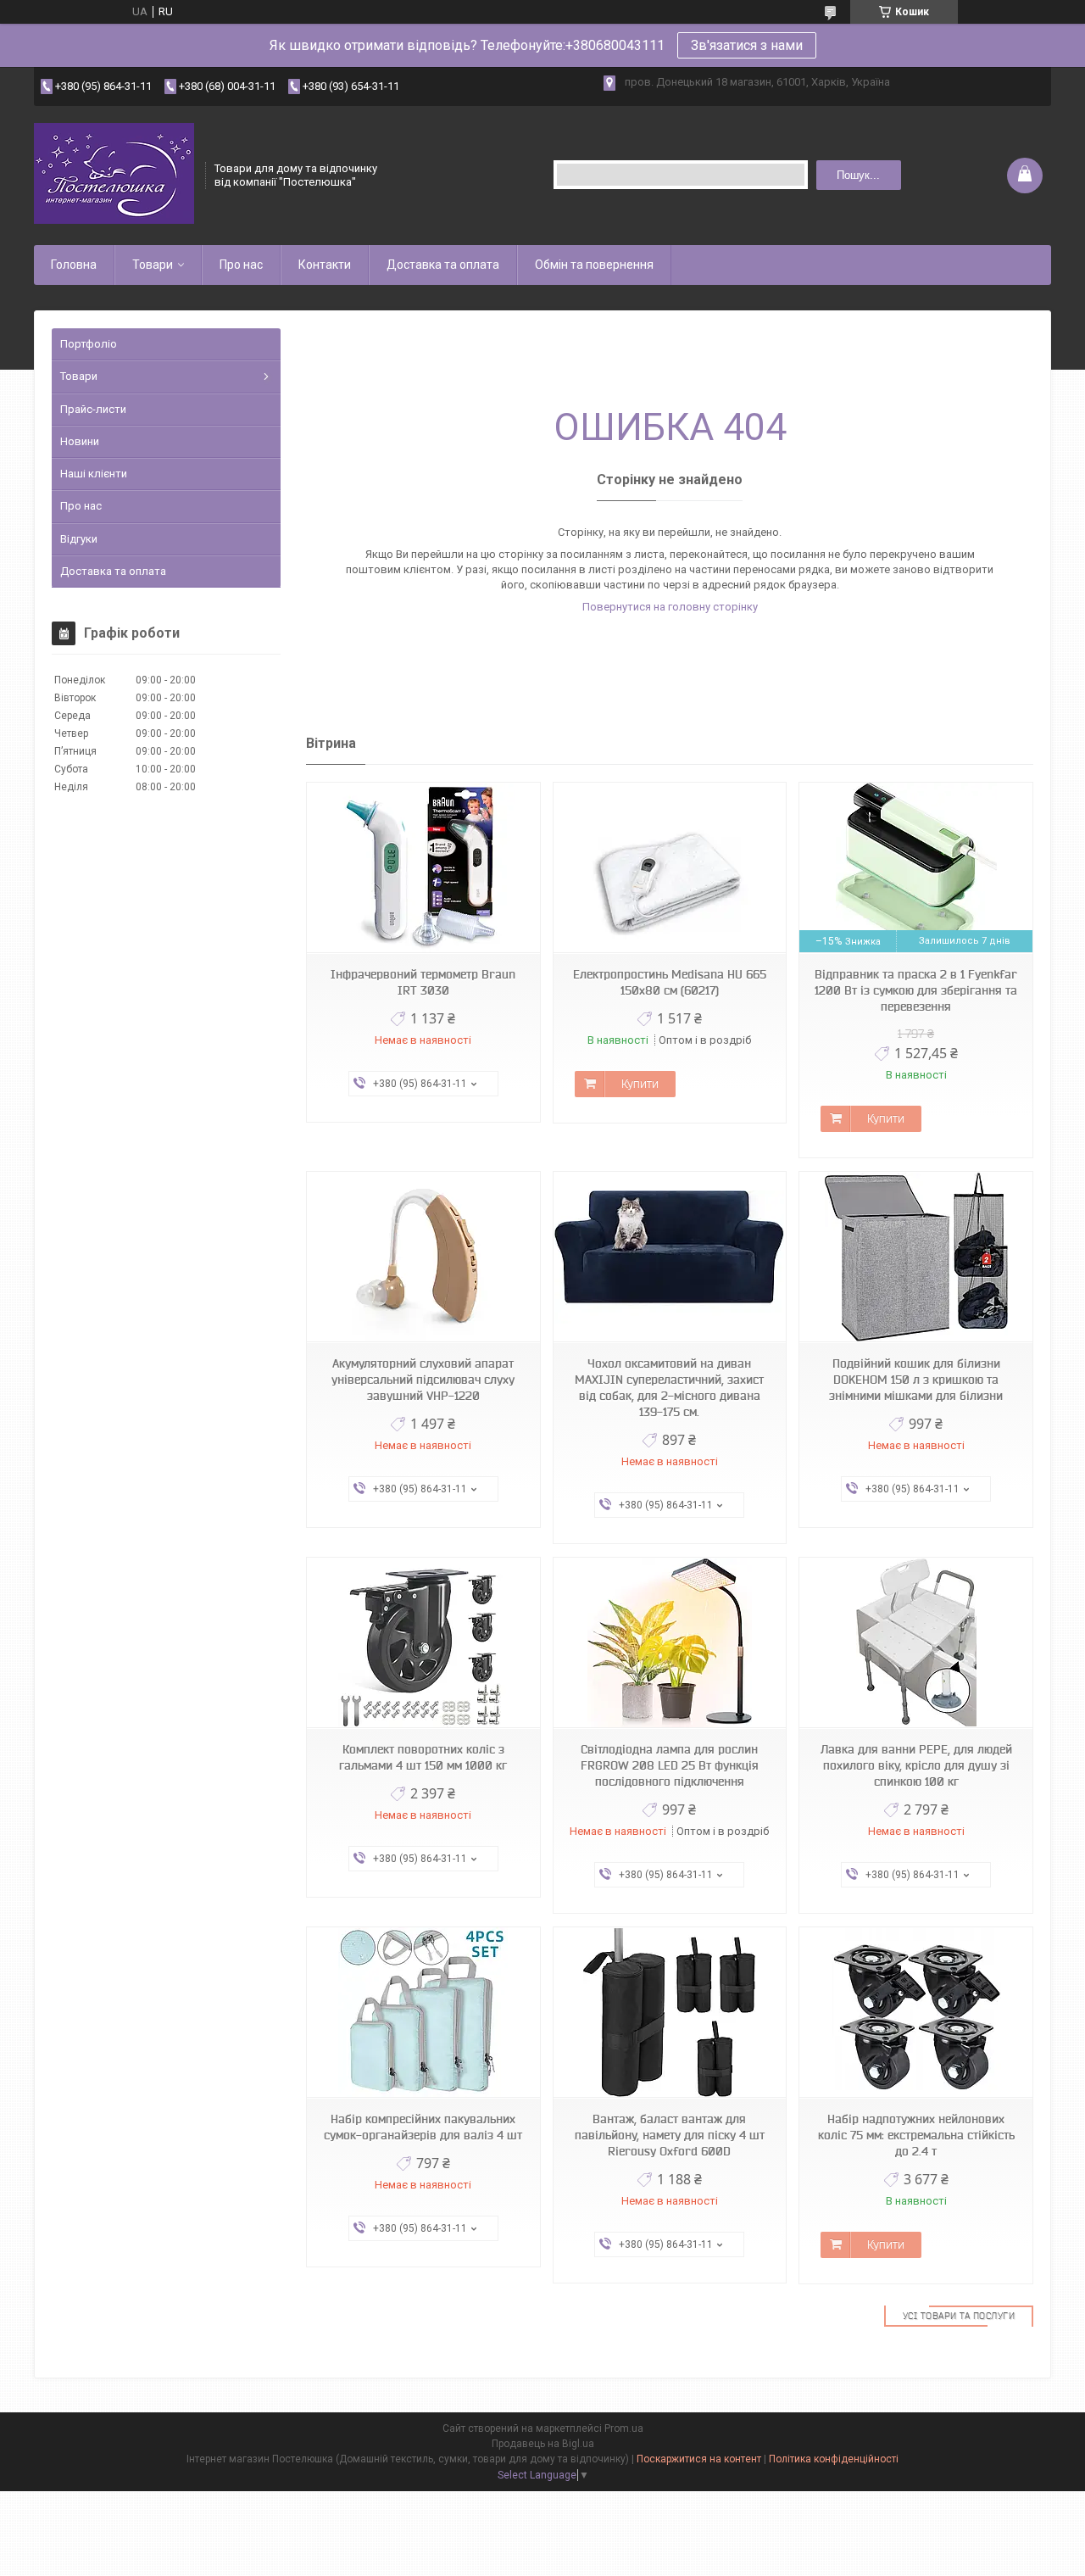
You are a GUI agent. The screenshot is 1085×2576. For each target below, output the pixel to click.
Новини (80, 441)
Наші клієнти (94, 474)
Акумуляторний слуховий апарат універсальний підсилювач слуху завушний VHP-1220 (423, 1380)
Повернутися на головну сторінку (670, 607)
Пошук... (858, 175)
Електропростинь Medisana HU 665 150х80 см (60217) (670, 982)
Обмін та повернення (594, 265)
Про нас (241, 265)
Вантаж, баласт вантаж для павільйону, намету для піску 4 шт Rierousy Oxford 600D (670, 2135)
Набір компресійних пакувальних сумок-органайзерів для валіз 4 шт (423, 2127)
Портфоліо (89, 344)
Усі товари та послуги (959, 2316)
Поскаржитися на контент (699, 2459)
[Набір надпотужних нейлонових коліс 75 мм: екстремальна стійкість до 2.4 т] (915, 2013)
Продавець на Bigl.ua (543, 2444)
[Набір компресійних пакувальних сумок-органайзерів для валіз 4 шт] (423, 2013)
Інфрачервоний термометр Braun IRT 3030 (423, 982)
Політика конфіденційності (834, 2459)
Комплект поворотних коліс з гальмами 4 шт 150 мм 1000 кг (423, 1757)
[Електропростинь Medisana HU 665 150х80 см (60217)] (670, 868)
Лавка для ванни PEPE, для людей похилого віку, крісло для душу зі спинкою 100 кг (916, 1765)
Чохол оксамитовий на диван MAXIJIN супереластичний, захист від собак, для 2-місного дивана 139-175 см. (669, 1388)
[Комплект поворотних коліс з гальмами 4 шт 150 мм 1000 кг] (423, 1643)
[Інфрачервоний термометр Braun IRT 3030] (423, 868)
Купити (640, 1084)
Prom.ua (624, 2428)
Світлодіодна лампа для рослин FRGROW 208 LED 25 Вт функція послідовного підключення (670, 1765)
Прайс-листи (93, 409)
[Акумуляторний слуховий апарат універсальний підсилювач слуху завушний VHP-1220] (423, 1257)
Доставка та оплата (443, 265)
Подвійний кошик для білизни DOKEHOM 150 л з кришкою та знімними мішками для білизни (916, 1380)
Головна (74, 265)
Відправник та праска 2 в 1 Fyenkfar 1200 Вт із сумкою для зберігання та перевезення (916, 990)
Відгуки (79, 539)
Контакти (325, 265)
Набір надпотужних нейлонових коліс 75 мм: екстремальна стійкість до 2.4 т (916, 2135)
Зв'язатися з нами (747, 45)
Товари (153, 265)
